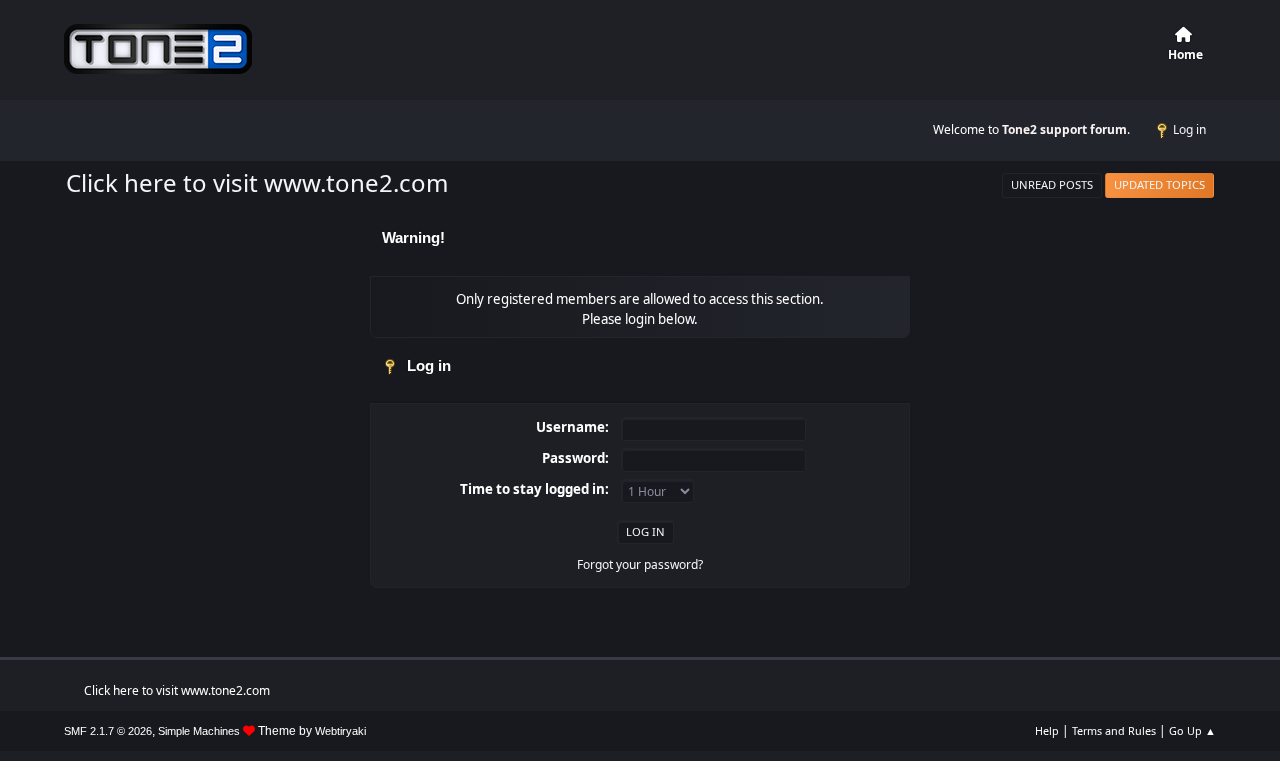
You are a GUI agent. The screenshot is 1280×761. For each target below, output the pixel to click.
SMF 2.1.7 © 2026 (108, 731)
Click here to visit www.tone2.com (257, 182)
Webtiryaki (340, 731)
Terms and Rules (1114, 730)
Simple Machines (199, 731)
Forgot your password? (640, 564)
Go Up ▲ (1192, 730)
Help (1047, 730)
